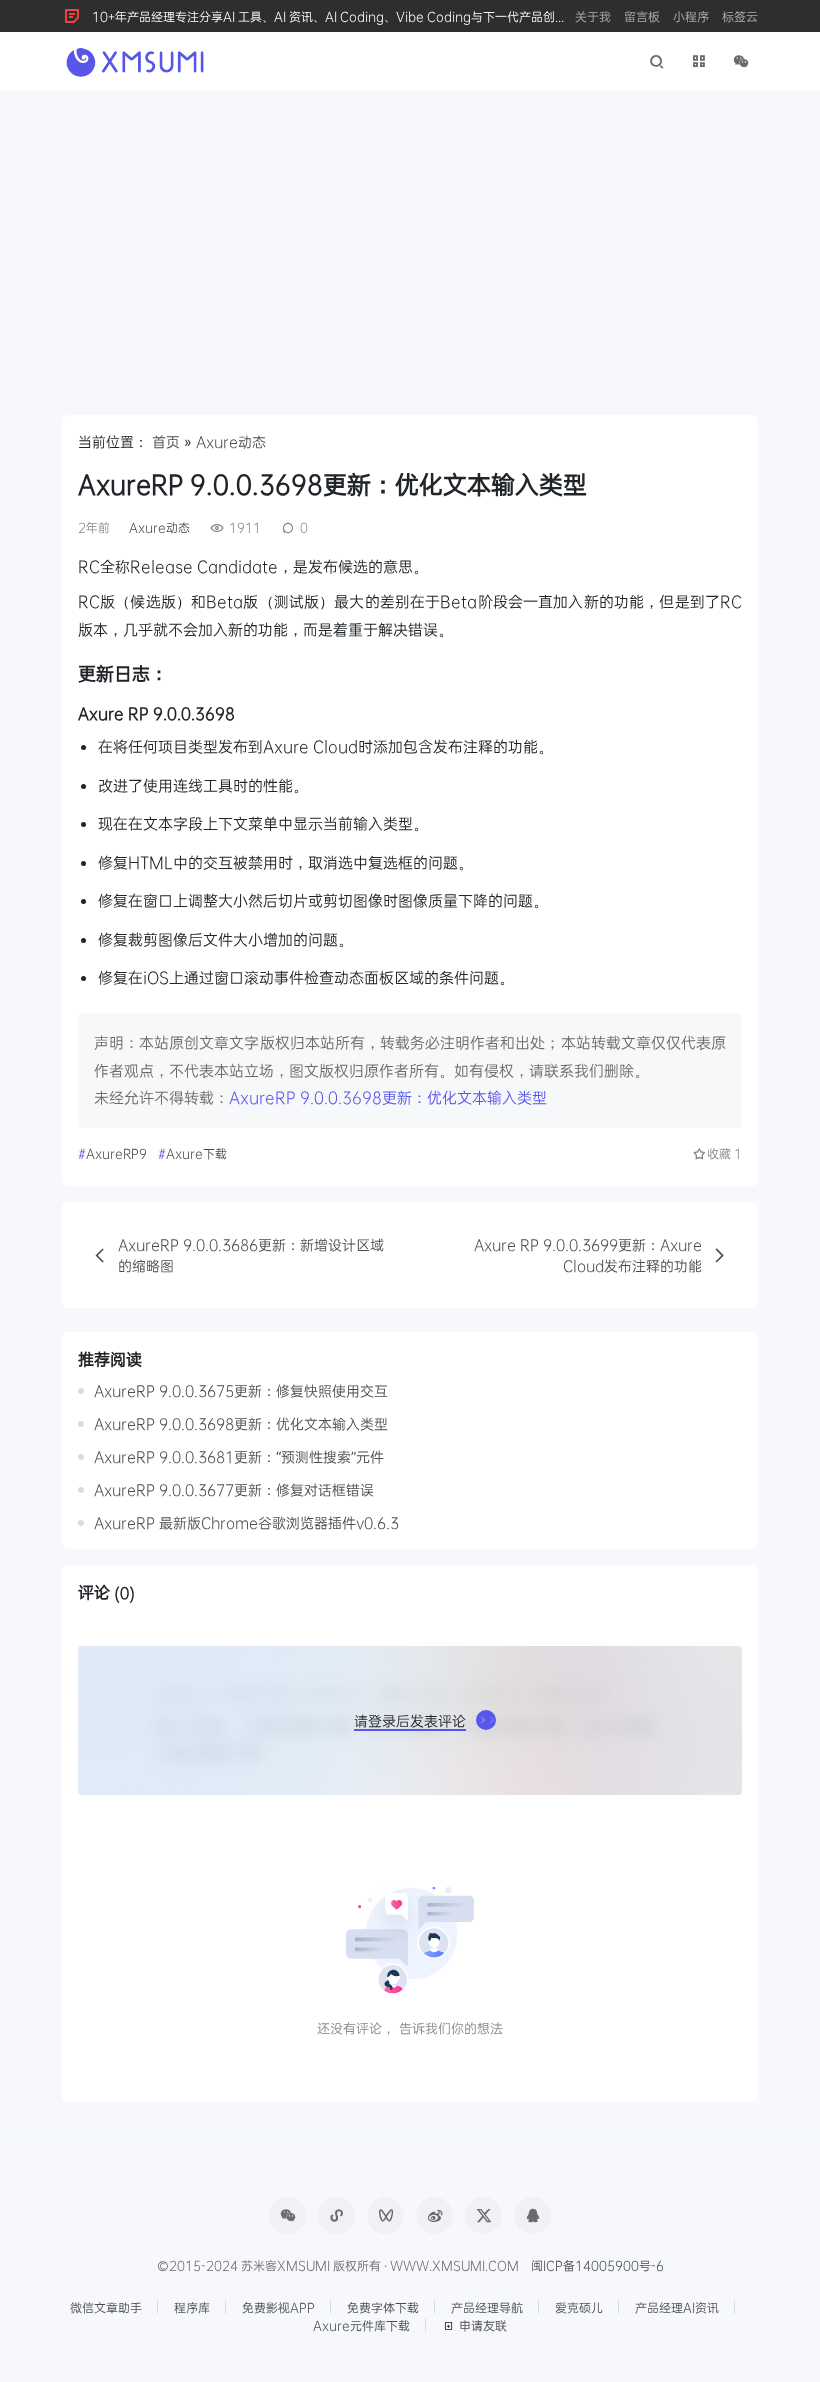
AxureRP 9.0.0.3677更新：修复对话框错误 (234, 1489)
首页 (166, 441)
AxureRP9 (116, 1153)
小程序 (691, 16)
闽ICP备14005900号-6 (597, 2265)
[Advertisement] (410, 241)
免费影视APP (278, 2307)
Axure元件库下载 (361, 2325)
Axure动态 (231, 441)
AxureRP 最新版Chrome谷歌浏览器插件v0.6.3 (246, 1522)
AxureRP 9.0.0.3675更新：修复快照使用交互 (241, 1390)
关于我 (593, 16)
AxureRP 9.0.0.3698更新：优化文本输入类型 (388, 1097)
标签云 (740, 16)
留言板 (642, 16)
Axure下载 (196, 1153)
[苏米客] (137, 60)
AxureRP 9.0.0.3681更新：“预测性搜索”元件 (239, 1456)
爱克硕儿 (579, 2307)
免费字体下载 (383, 2307)
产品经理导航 (487, 2307)
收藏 (724, 1153)
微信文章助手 (106, 2307)
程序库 (192, 2307)
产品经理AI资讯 (677, 2307)
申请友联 (483, 2325)
